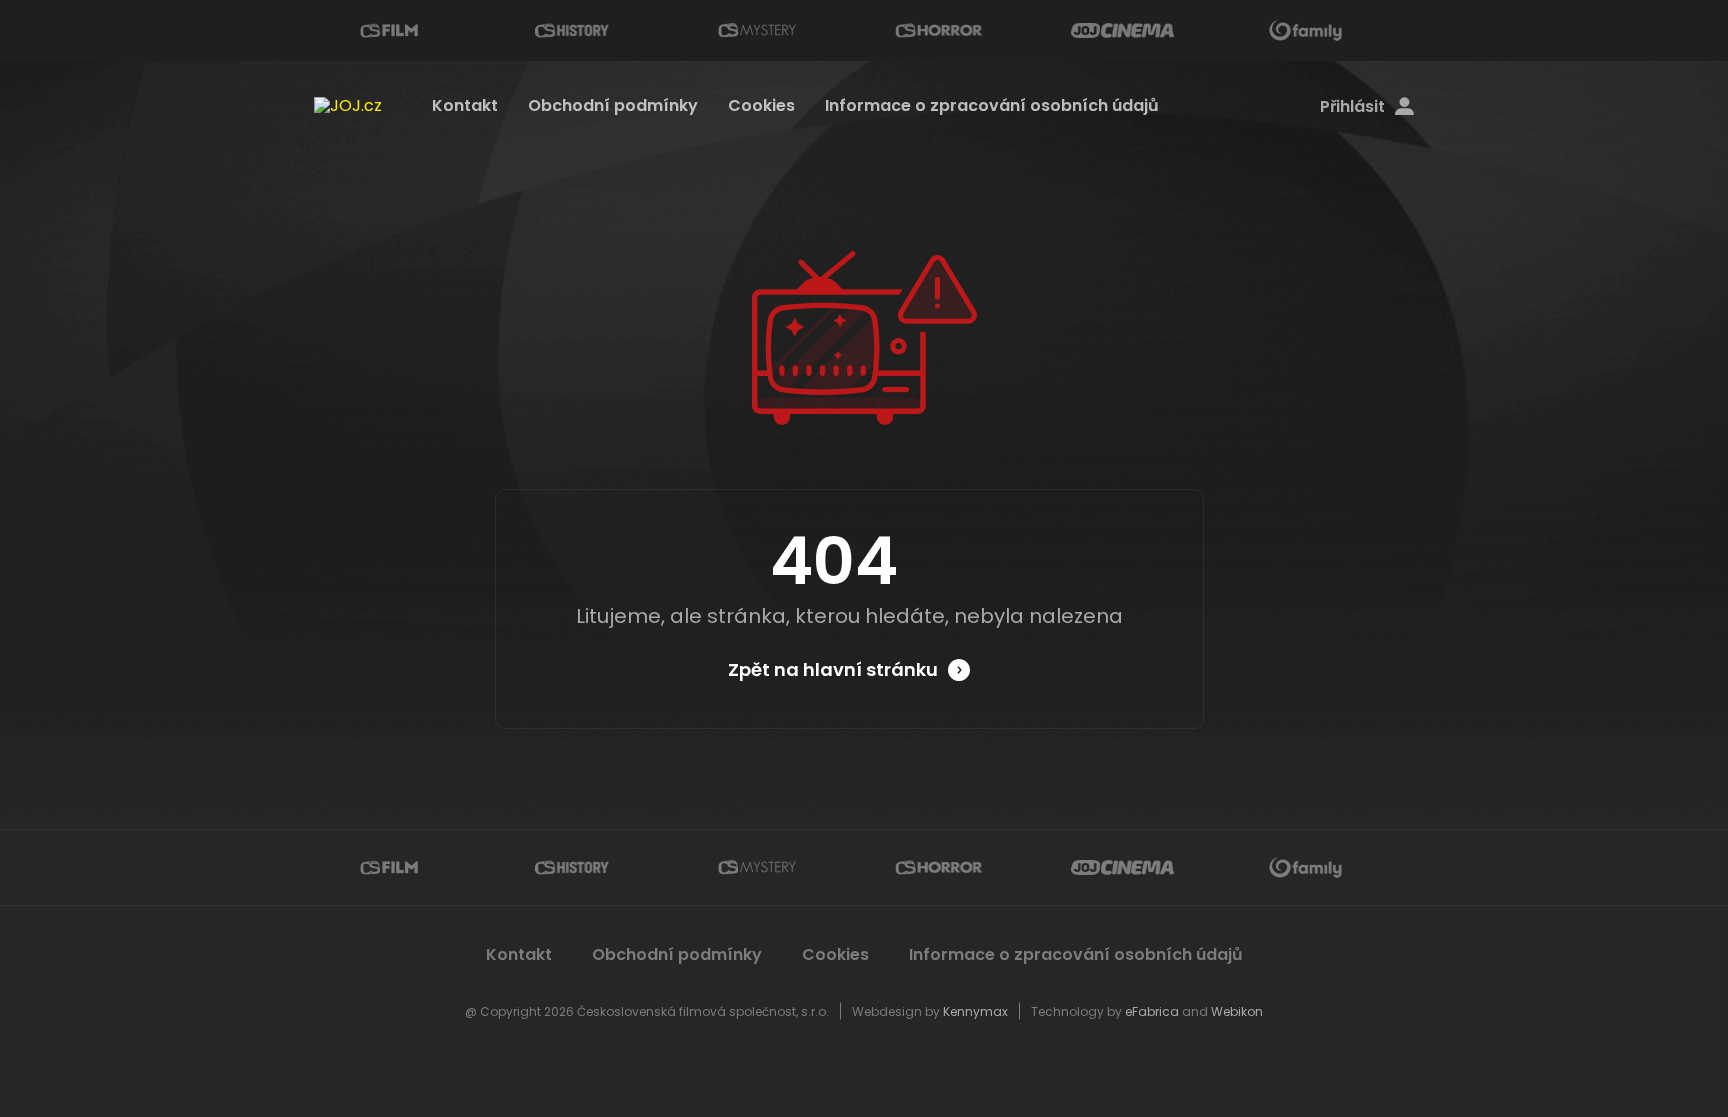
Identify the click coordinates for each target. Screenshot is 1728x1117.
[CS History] (572, 30)
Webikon (1237, 1011)
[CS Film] (389, 30)
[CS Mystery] (756, 30)
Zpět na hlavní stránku (833, 670)
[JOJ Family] (1306, 30)
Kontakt (465, 105)
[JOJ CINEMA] (1122, 30)
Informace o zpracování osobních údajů (992, 105)
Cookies (761, 105)
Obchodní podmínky (613, 105)
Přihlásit (1352, 107)
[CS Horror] (939, 30)
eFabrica (1152, 1011)
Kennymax (975, 1011)
